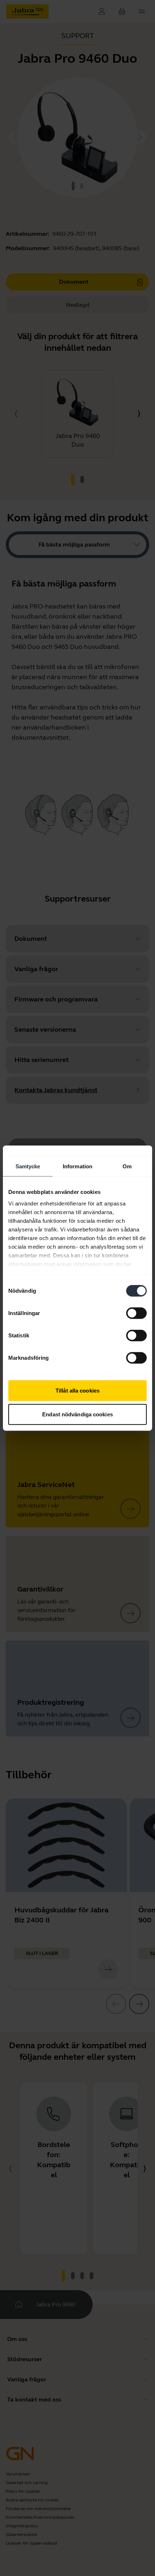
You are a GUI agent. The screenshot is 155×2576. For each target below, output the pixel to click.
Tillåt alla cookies (77, 1391)
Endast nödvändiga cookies (77, 1414)
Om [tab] (127, 1166)
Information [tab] (77, 1166)
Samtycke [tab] (28, 1166)
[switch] (136, 1313)
